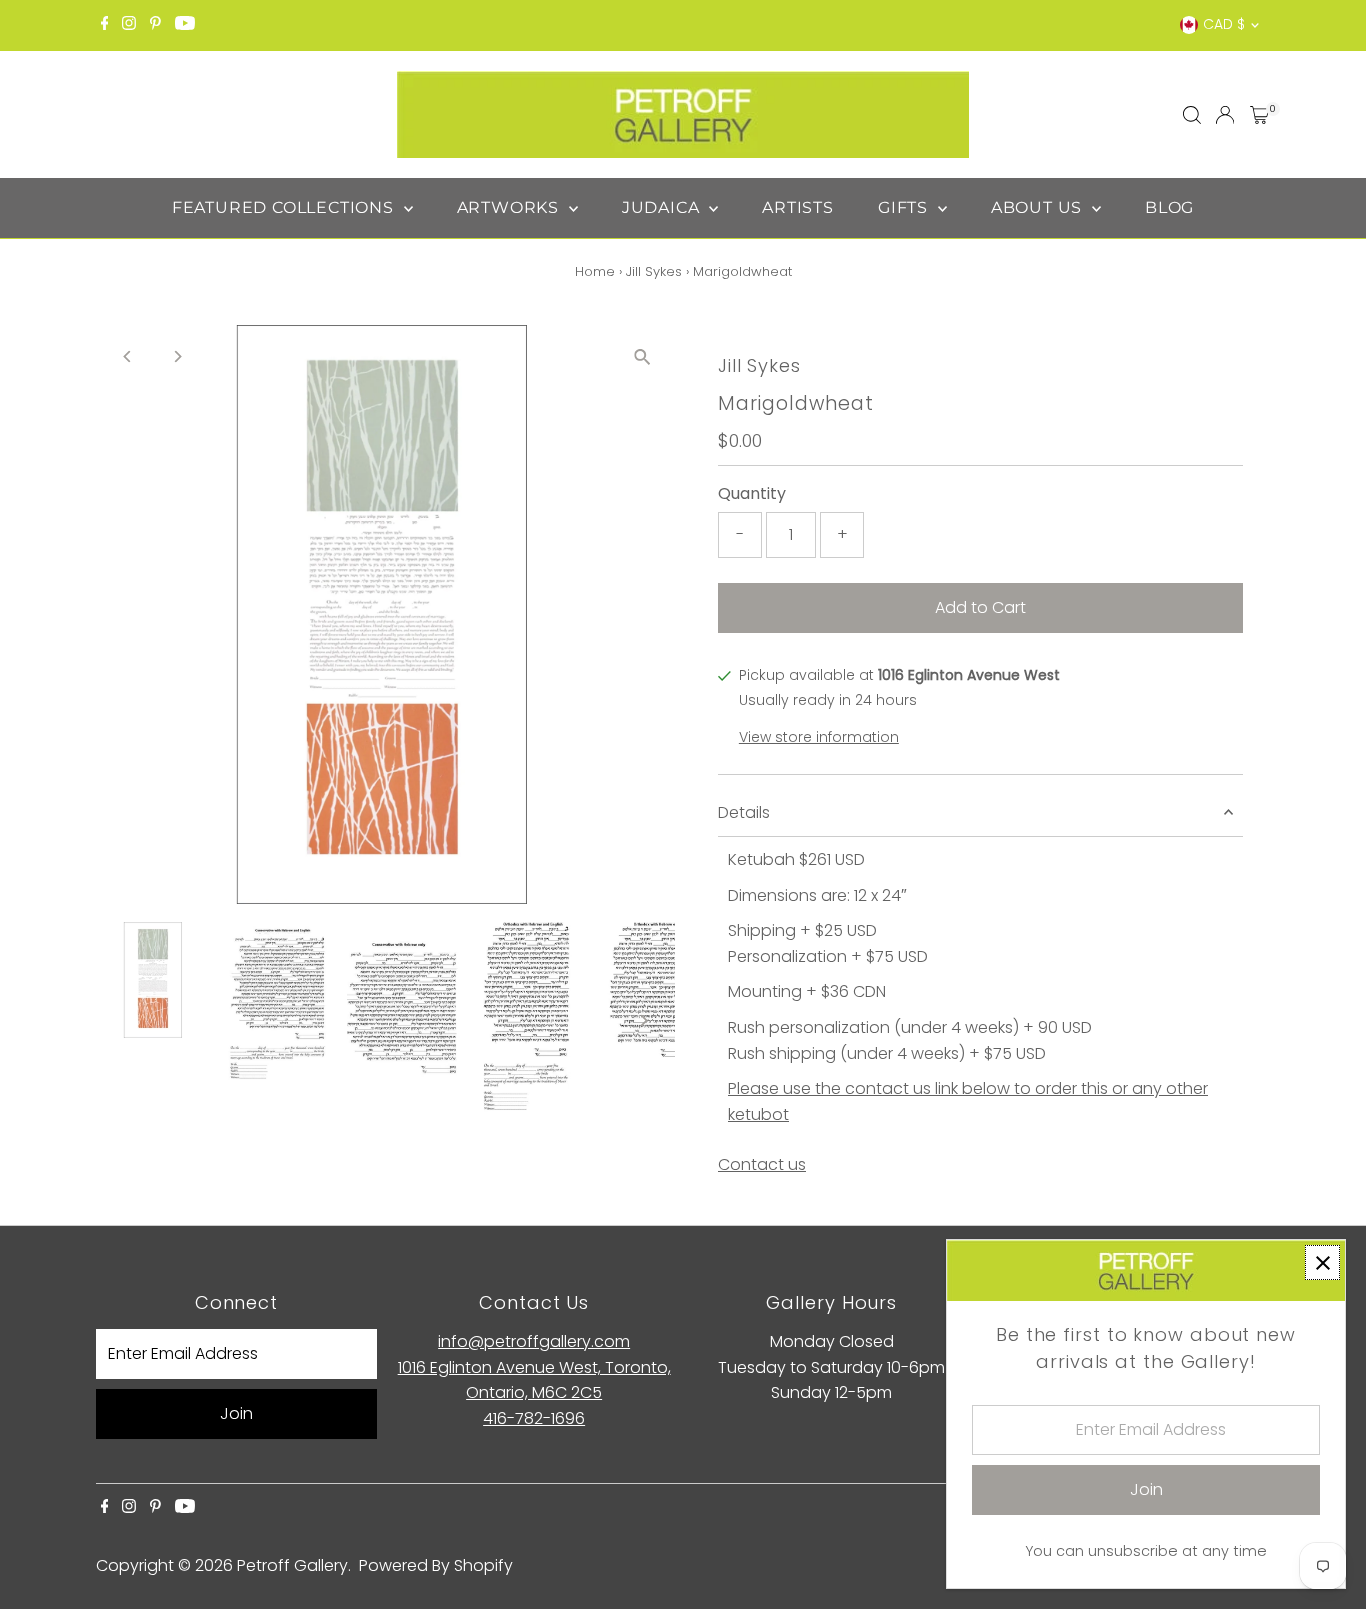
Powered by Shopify (436, 1565)
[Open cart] (1259, 115)
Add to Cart (980, 607)
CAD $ (1224, 24)
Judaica (663, 207)
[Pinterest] (155, 25)
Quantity (752, 493)
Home (595, 271)
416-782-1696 (534, 1418)
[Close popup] (1322, 1262)
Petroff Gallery (292, 1565)
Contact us (762, 1165)
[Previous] (128, 356)
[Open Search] (1192, 115)
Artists (798, 207)
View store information (819, 737)
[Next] (177, 356)
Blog (1169, 207)
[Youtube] (185, 25)
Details (744, 812)
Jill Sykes (654, 271)
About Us (1039, 207)
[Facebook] (105, 25)
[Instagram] (129, 25)
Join (236, 1413)
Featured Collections (285, 207)
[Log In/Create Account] (1225, 115)
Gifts (905, 207)
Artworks (510, 207)
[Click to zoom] (642, 357)
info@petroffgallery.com (534, 1341)
